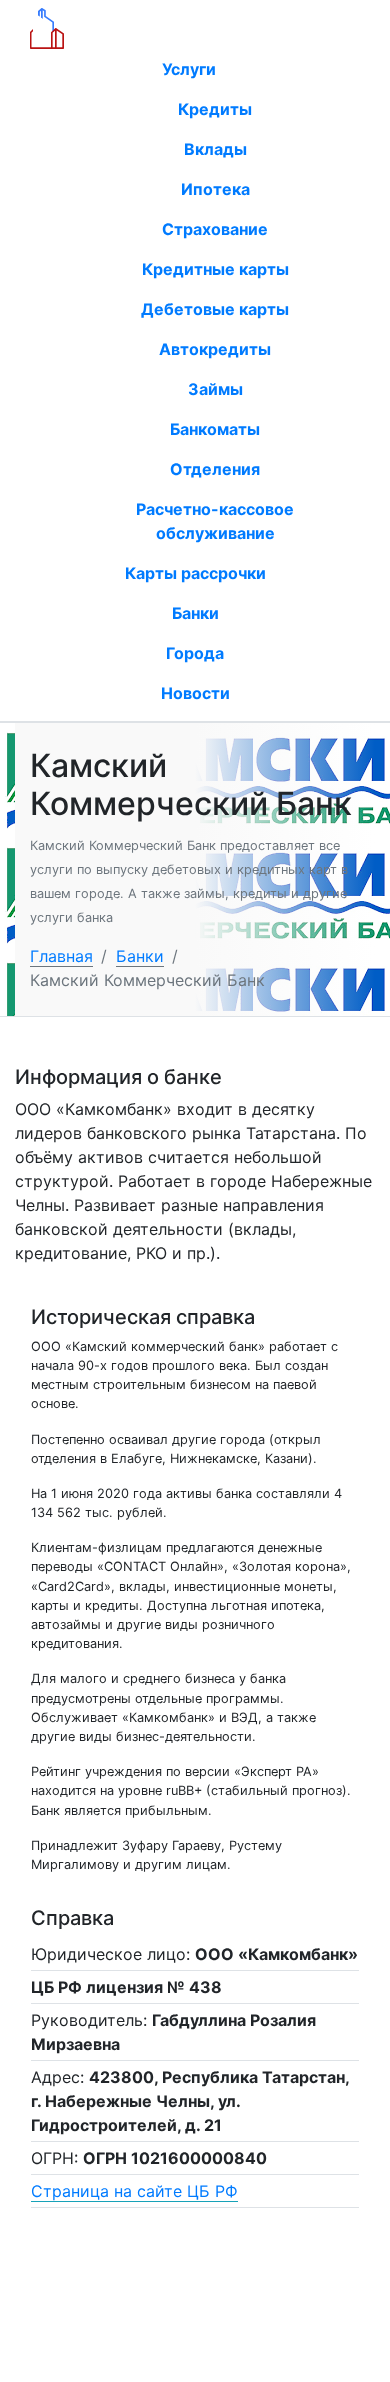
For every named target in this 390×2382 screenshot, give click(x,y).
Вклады (215, 149)
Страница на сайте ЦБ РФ (134, 2191)
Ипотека (215, 189)
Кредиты (215, 109)
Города (195, 653)
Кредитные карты (215, 269)
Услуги (191, 69)
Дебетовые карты (215, 309)
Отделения (215, 469)
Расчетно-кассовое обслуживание (215, 521)
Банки (195, 613)
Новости (195, 693)
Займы (215, 389)
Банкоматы (215, 429)
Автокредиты (215, 349)
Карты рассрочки (195, 573)
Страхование (215, 229)
